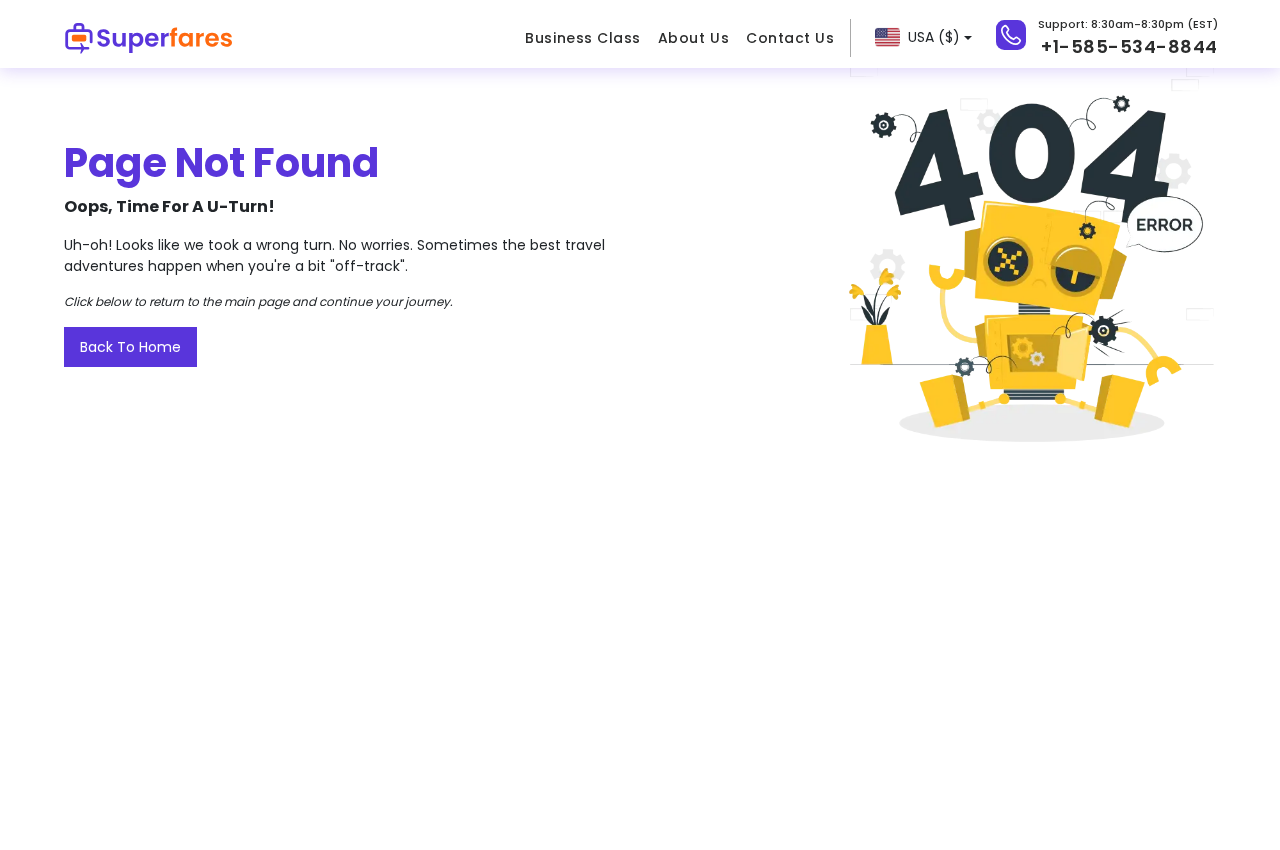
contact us (790, 38)
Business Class (582, 38)
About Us (693, 38)
